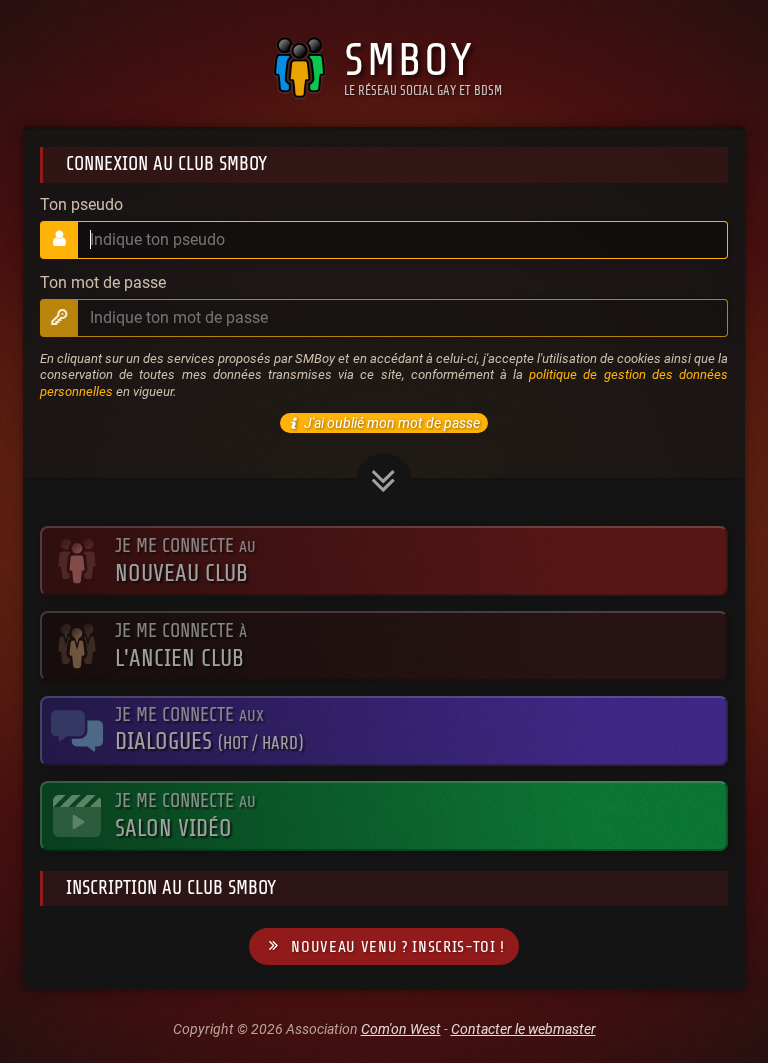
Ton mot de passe (103, 283)
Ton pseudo (81, 205)
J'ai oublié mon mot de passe (392, 423)
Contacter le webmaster (523, 1029)
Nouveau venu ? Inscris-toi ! (398, 947)
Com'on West (401, 1029)
